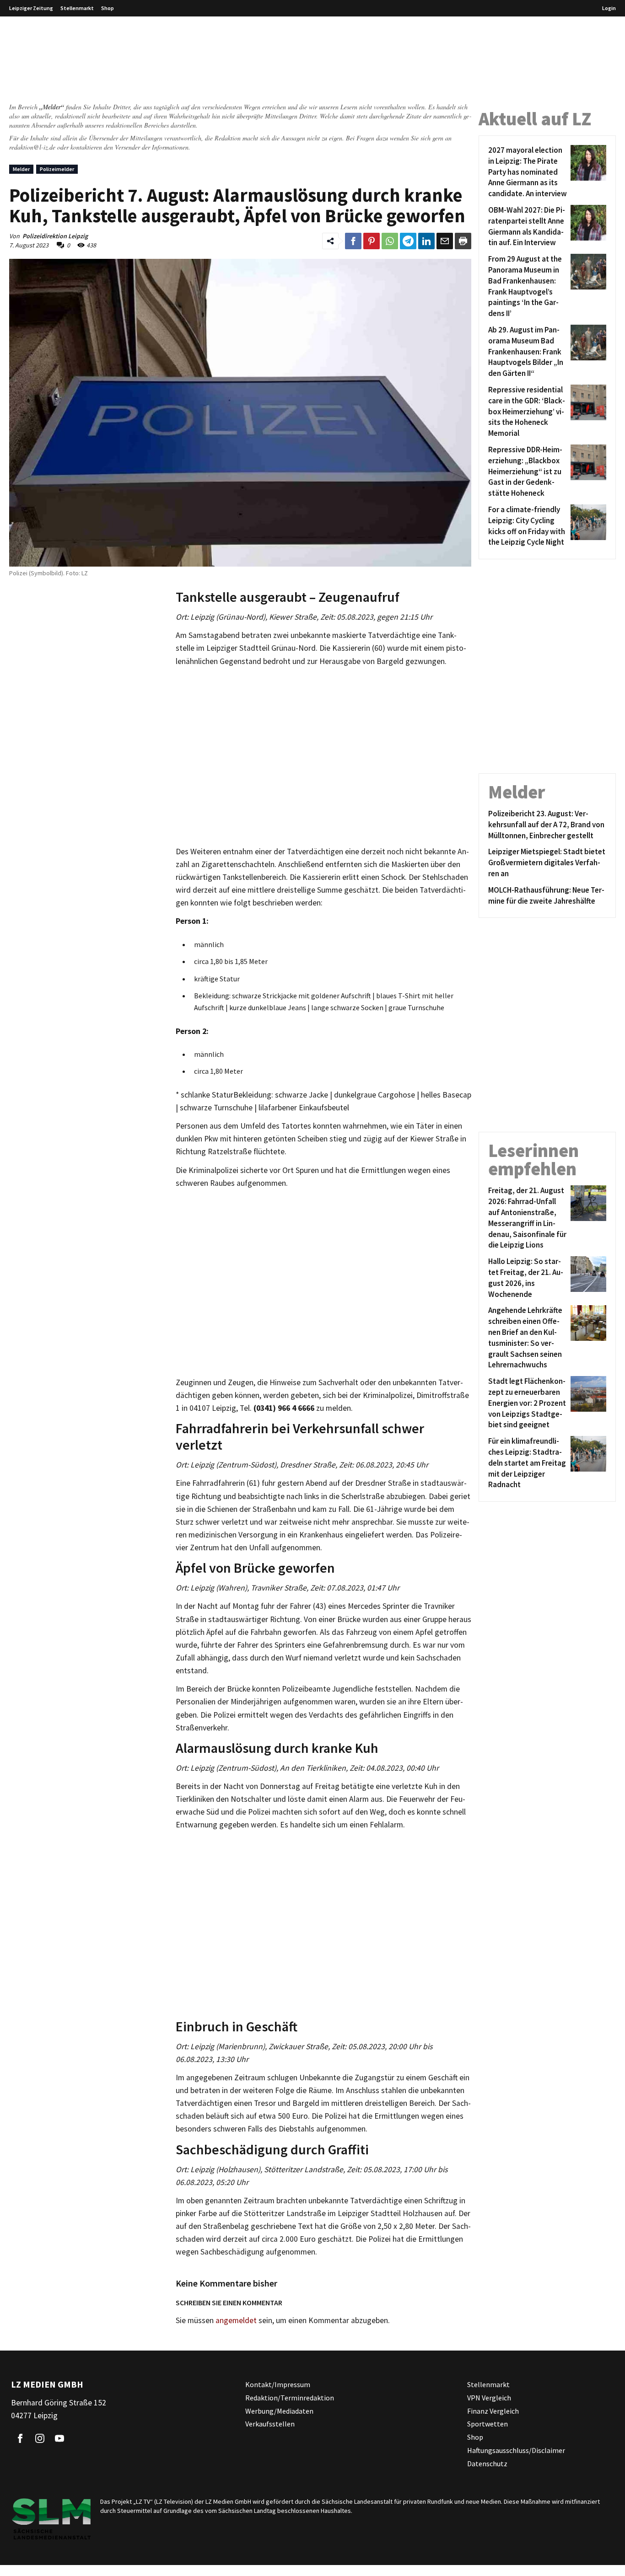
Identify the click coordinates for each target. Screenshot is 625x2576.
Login (609, 8)
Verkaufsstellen (270, 2424)
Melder (21, 169)
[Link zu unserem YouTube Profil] (59, 2439)
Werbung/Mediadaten (279, 2411)
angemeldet (236, 2320)
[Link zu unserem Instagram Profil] (40, 2439)
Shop (108, 8)
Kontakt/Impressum (278, 2384)
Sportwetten (488, 2424)
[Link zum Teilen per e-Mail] (445, 241)
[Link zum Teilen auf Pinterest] (372, 241)
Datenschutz (487, 2464)
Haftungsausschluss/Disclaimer (516, 2450)
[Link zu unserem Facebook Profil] (20, 2439)
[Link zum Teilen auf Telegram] (408, 241)
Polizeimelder (57, 169)
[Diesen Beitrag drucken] (463, 241)
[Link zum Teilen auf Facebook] (353, 241)
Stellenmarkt (77, 8)
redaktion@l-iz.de (32, 147)
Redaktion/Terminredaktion (290, 2398)
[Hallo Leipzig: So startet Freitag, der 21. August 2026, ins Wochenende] (587, 1278)
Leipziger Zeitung (31, 8)
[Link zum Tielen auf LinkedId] (426, 241)
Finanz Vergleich (493, 2411)
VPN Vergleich (489, 2398)
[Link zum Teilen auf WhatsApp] (390, 241)
